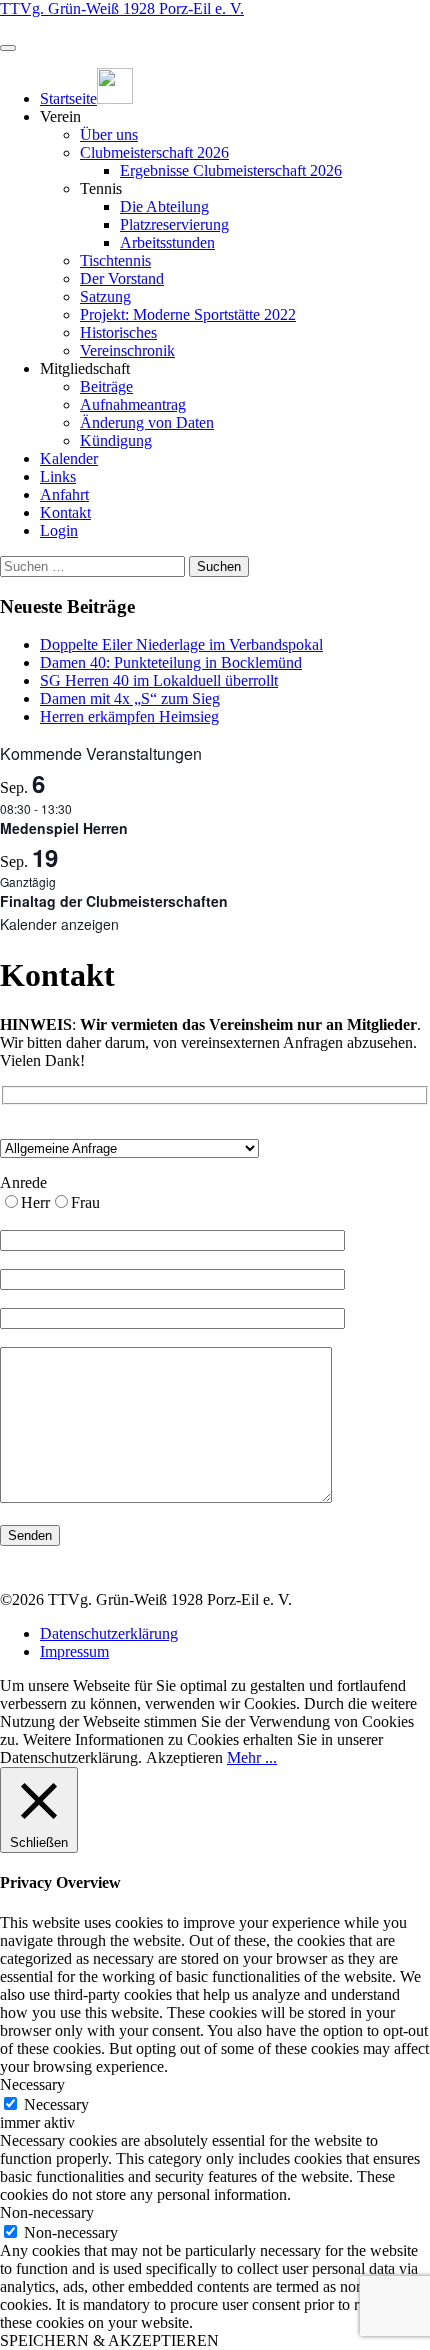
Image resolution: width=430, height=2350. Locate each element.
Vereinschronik (127, 350)
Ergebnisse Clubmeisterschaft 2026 (231, 170)
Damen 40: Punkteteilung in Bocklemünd (171, 662)
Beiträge (106, 386)
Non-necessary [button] (47, 2212)
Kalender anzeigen (59, 924)
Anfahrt (64, 494)
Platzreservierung (174, 224)
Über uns (109, 134)
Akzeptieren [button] (184, 1757)
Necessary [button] (32, 2084)
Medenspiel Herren (64, 828)
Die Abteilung (164, 206)
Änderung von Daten (147, 422)
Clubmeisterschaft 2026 (154, 152)
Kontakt (65, 512)
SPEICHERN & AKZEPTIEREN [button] (109, 2340)
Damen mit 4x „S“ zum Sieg (130, 698)
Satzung (105, 296)
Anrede (23, 1182)
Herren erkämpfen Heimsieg (129, 716)
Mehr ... (252, 1757)
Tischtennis (115, 260)
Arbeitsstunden (167, 242)
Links (58, 476)
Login (59, 530)
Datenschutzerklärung (109, 1633)
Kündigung (116, 440)
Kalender (69, 458)
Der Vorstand (122, 278)
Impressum (74, 1651)
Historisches (118, 332)
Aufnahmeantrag (133, 404)
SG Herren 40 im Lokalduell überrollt (159, 680)
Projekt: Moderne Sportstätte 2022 (188, 314)
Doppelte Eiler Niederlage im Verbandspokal (181, 644)
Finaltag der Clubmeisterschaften (114, 901)
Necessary (56, 2104)
